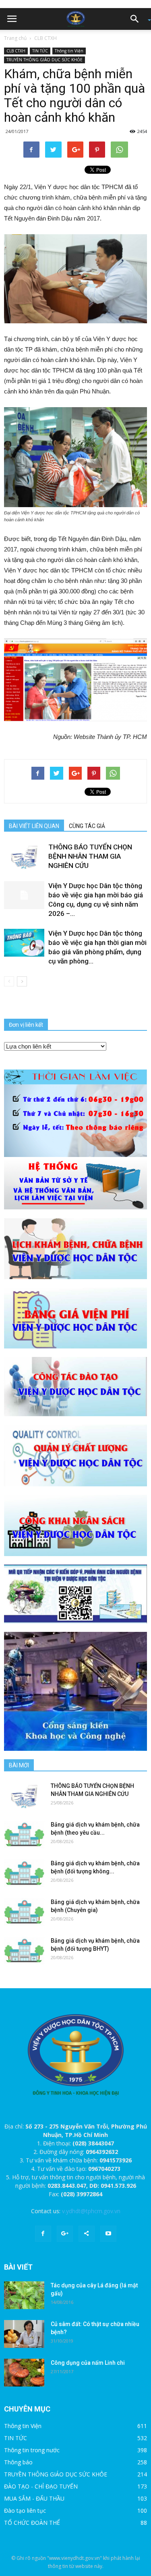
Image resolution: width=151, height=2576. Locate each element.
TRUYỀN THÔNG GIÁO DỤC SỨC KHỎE (44, 60)
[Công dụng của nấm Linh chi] (24, 2373)
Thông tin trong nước (32, 2450)
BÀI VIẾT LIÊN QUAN (34, 826)
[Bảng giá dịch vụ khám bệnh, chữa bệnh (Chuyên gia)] (24, 1912)
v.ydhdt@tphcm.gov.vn (91, 2211)
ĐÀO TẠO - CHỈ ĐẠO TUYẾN (41, 2486)
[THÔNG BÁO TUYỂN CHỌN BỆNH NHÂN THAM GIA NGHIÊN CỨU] (24, 856)
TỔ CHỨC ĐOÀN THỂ (32, 2523)
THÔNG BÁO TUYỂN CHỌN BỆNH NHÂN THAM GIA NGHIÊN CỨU (90, 856)
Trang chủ (15, 38)
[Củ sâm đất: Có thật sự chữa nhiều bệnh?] (24, 2334)
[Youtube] (108, 2234)
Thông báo (18, 2462)
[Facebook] (43, 2234)
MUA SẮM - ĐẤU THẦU (34, 2498)
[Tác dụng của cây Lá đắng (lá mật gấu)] (24, 2295)
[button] (137, 19)
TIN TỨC (40, 51)
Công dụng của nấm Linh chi (88, 2363)
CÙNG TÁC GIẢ (87, 826)
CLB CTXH (46, 38)
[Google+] (65, 2234)
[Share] (87, 2234)
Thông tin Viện (69, 51)
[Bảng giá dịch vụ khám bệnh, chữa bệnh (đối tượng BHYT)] (24, 1951)
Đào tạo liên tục (25, 2510)
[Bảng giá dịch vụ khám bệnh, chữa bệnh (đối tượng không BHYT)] (24, 1873)
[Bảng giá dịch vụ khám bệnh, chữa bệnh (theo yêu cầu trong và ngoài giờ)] (24, 1834)
